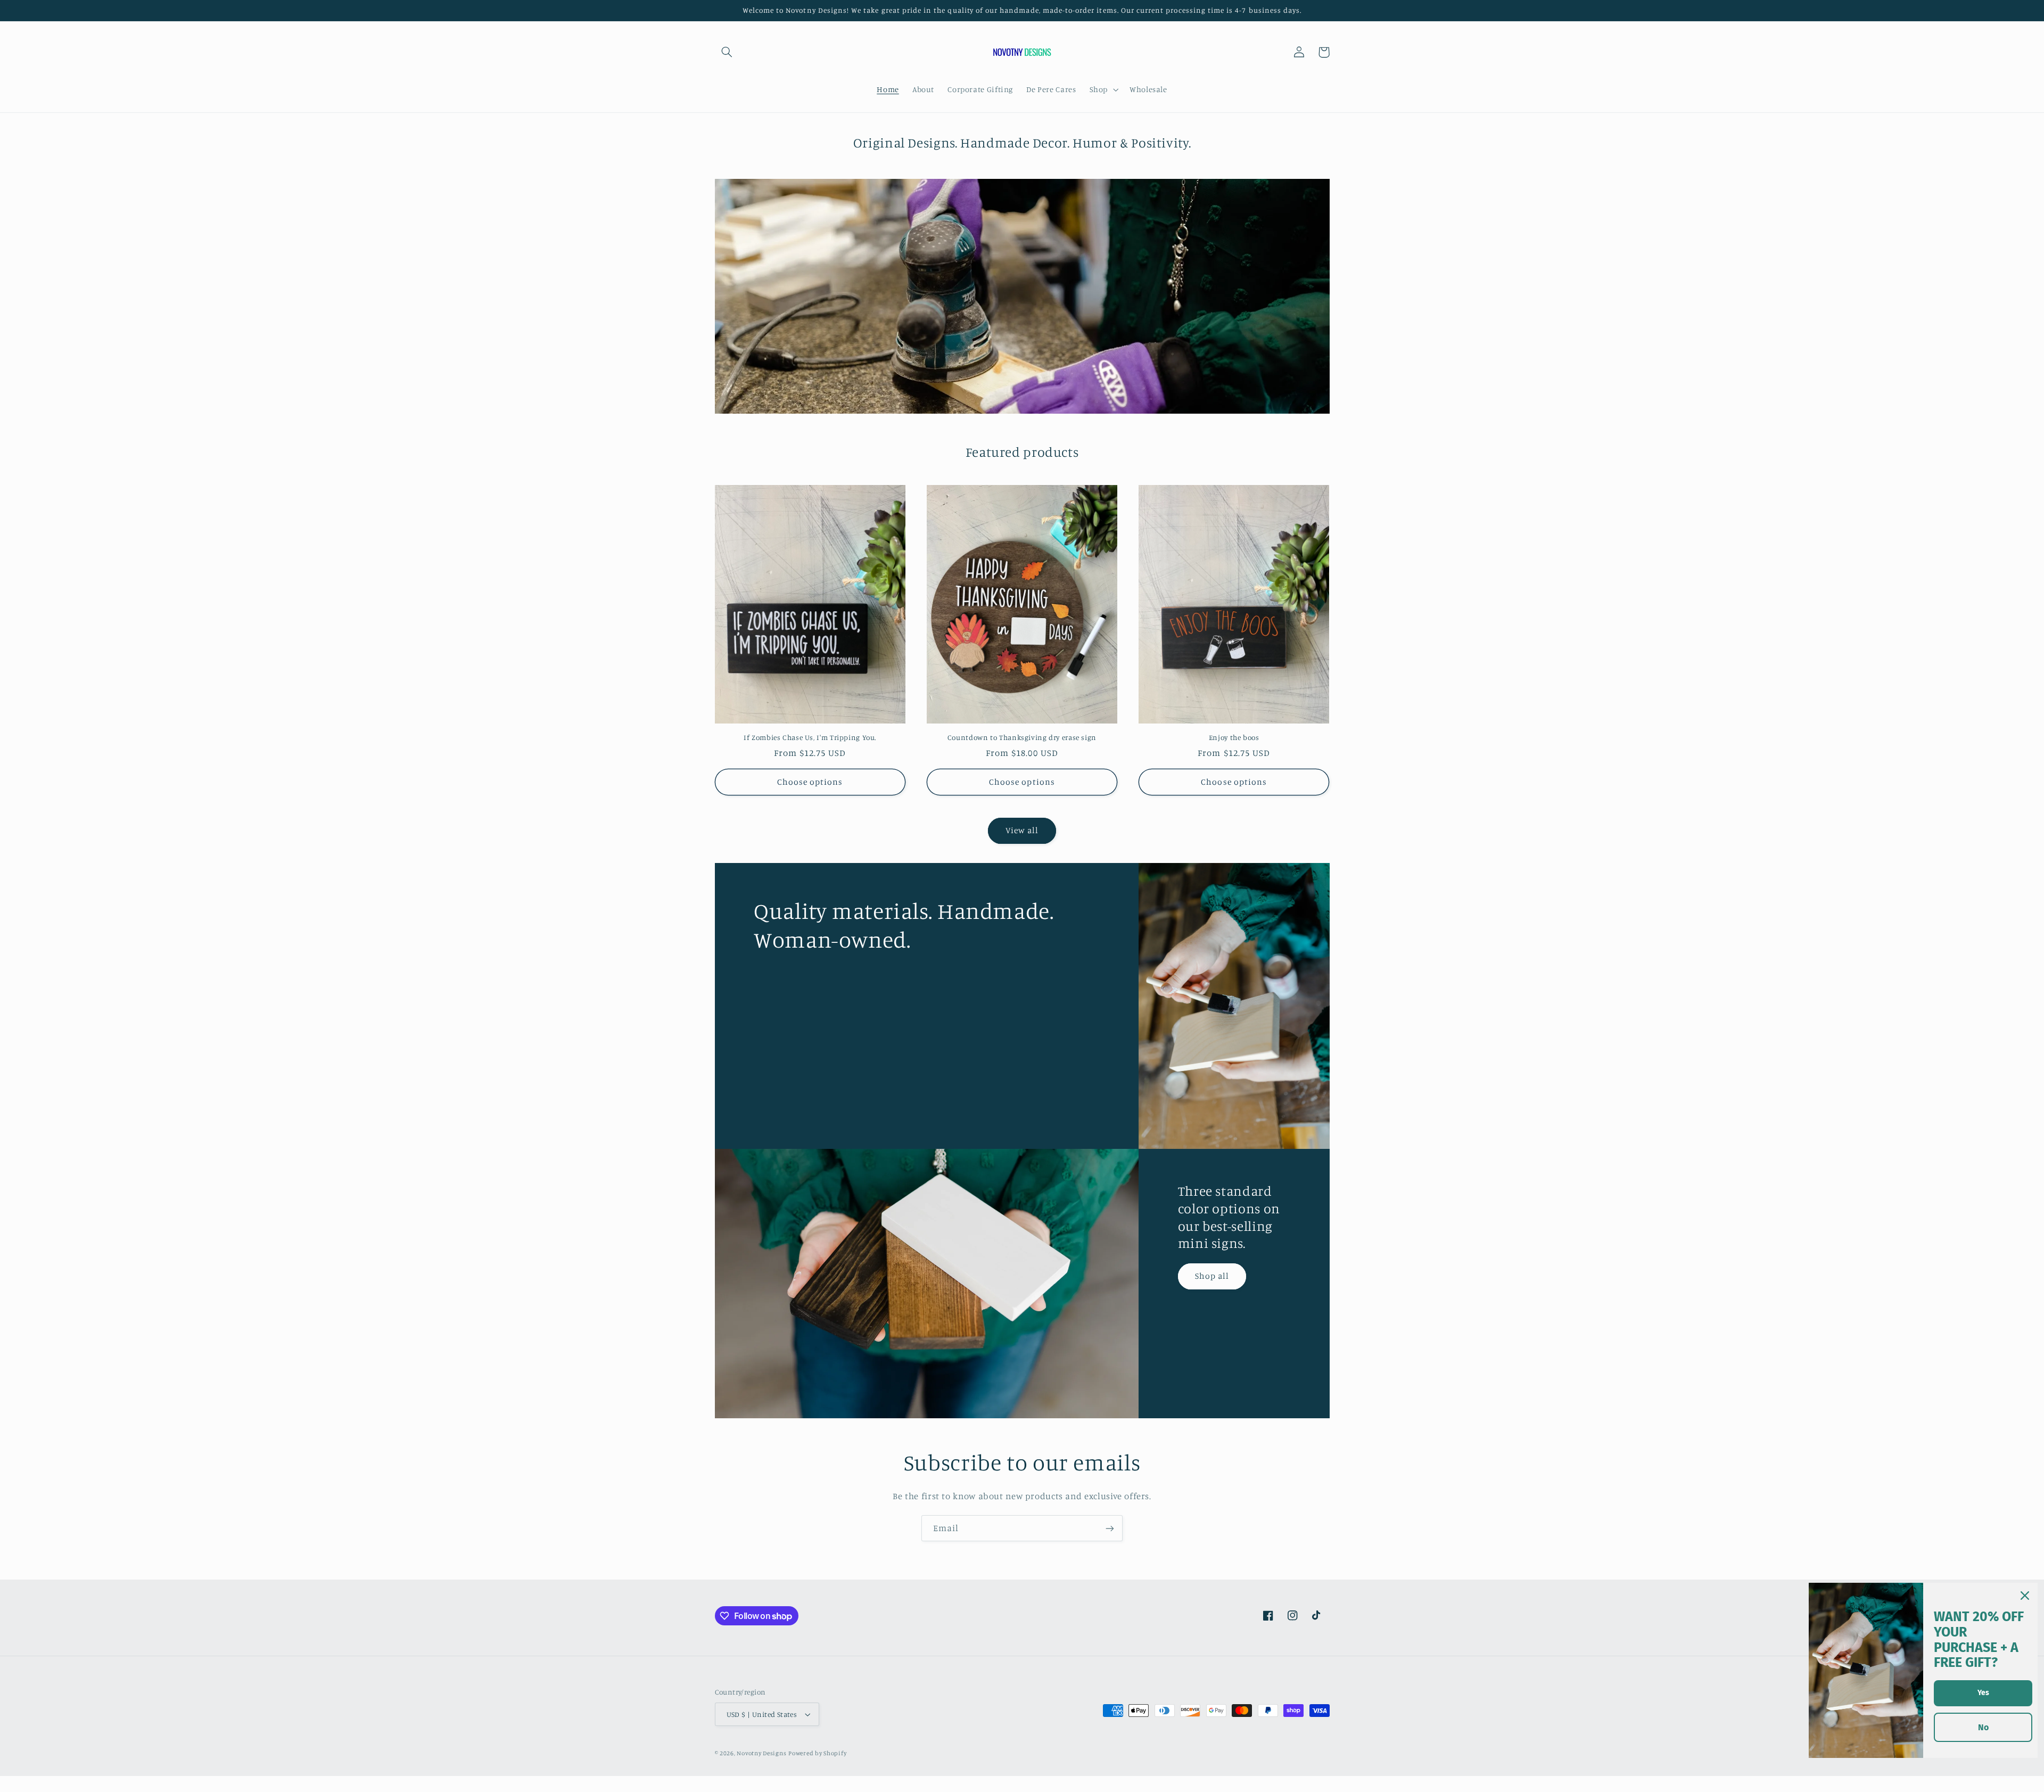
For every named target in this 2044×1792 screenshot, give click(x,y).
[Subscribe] (1110, 1528)
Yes (1983, 1693)
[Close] (2025, 1596)
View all (1022, 830)
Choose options (810, 782)
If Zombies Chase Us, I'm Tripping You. (810, 737)
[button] (727, 52)
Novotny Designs (761, 1753)
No (1983, 1727)
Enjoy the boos (1234, 737)
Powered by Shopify (817, 1753)
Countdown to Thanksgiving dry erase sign (1022, 737)
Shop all (1212, 1276)
